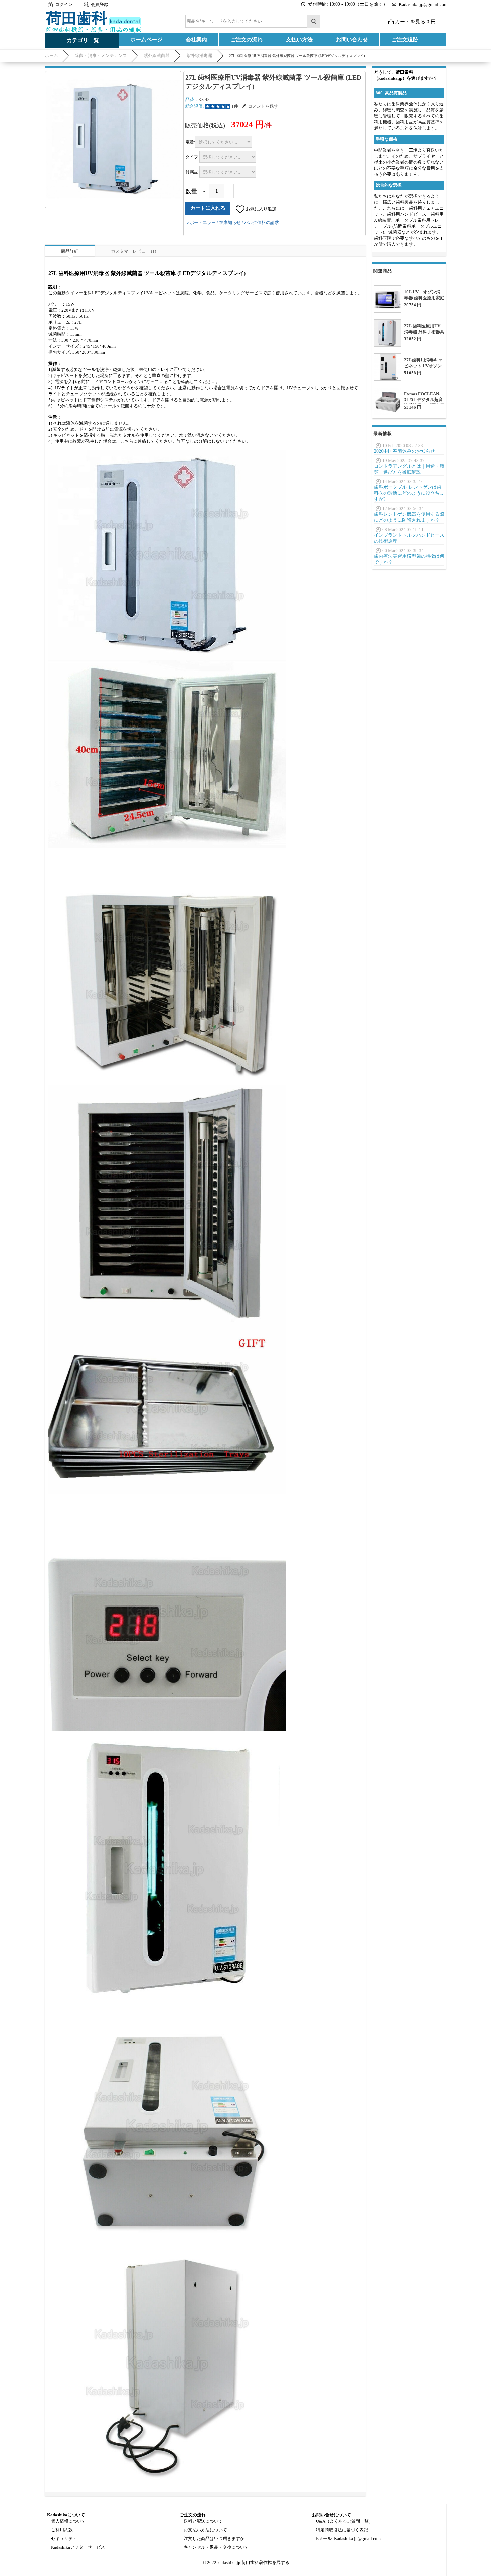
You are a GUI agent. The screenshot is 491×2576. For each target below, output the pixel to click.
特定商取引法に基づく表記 (342, 2530)
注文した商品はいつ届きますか (214, 2538)
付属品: (192, 172)
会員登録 (100, 5)
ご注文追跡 (405, 40)
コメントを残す (263, 106)
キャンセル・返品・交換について (216, 2547)
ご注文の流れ (247, 40)
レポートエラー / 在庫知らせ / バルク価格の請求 (232, 222)
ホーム (52, 56)
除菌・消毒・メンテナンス (101, 56)
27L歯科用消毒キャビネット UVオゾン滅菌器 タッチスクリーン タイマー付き (424, 369)
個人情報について (68, 2521)
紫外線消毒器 (199, 56)
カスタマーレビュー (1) (133, 251)
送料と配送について (203, 2521)
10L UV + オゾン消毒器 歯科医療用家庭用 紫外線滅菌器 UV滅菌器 (424, 301)
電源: (190, 142)
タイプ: (192, 157)
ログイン (64, 5)
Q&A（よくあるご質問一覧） (345, 2521)
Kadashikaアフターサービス (78, 2547)
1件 (235, 106)
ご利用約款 (62, 2530)
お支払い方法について (205, 2530)
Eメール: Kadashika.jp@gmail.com (348, 2538)
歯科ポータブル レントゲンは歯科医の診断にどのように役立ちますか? (409, 493)
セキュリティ (64, 2538)
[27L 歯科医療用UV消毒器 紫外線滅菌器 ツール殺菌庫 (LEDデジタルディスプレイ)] (113, 139)
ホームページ (146, 40)
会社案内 (196, 40)
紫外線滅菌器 (157, 56)
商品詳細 (70, 251)
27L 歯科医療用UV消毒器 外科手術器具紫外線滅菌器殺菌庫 (424, 332)
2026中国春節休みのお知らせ (404, 451)
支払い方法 (299, 40)
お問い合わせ (352, 40)
